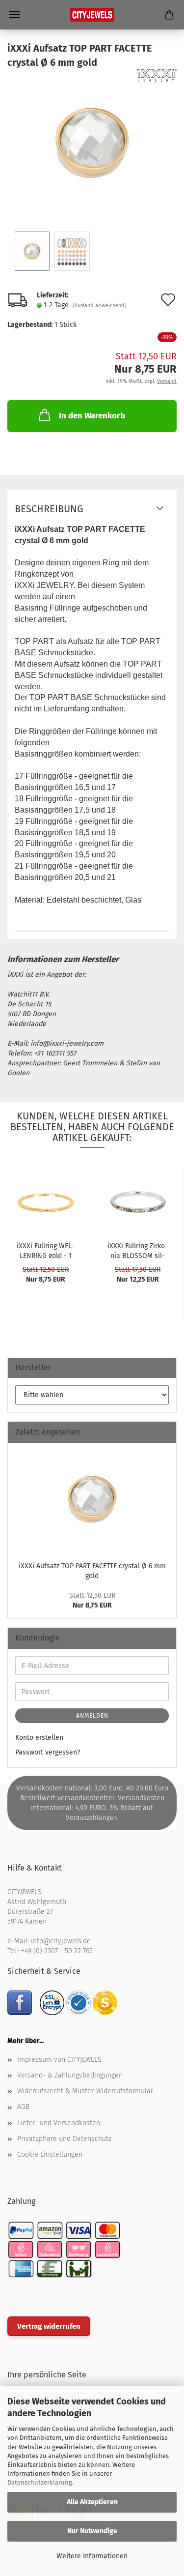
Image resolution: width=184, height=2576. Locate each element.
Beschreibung (49, 509)
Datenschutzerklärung (40, 2482)
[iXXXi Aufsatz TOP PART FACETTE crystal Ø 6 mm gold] (92, 143)
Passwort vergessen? (48, 1752)
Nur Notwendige (92, 2531)
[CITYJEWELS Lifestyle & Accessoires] (92, 15)
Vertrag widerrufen (49, 2326)
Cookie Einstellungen (50, 2154)
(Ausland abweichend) (100, 306)
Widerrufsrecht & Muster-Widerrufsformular (85, 2091)
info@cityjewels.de (61, 1941)
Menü (15, 15)
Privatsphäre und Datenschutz (64, 2139)
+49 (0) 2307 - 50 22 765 (57, 1951)
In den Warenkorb (92, 416)
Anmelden (92, 1716)
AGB (23, 2107)
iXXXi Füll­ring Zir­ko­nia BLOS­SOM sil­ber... (138, 1250)
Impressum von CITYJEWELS (59, 2060)
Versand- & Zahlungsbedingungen (70, 2075)
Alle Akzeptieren (92, 2502)
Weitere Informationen (92, 2556)
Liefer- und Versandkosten (59, 2123)
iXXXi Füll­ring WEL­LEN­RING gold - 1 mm (46, 1250)
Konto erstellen (39, 1738)
